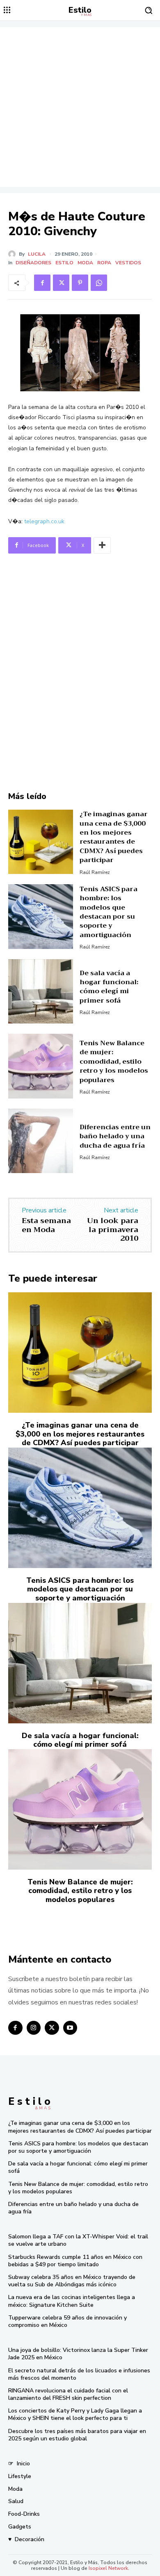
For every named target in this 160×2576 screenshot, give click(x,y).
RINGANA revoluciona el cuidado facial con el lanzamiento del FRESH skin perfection (68, 2394)
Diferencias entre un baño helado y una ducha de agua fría (115, 1136)
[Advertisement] (80, 107)
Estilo (64, 263)
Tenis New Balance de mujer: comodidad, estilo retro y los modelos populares (114, 1062)
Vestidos (128, 263)
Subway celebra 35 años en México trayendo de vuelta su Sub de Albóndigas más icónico (72, 2281)
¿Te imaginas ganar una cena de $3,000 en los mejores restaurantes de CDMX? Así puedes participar (114, 837)
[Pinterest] (80, 283)
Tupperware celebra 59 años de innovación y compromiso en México (67, 2321)
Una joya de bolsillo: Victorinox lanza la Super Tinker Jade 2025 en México (78, 2354)
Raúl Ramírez (95, 872)
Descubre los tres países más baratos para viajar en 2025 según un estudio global (77, 2435)
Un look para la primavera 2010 (113, 1229)
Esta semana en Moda (46, 1225)
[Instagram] (34, 2028)
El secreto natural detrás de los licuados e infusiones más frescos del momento (79, 2374)
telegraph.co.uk (44, 521)
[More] (102, 545)
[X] (61, 283)
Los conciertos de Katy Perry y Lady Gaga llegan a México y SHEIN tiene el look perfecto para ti (75, 2414)
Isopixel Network (108, 2568)
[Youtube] (70, 2028)
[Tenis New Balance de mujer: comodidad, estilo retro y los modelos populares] (41, 1066)
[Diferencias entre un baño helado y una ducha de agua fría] (41, 1141)
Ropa (104, 263)
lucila (37, 254)
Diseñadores (33, 263)
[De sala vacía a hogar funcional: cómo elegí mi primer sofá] (41, 992)
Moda (85, 263)
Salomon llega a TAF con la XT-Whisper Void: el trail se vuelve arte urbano (78, 2240)
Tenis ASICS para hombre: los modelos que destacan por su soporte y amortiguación (109, 912)
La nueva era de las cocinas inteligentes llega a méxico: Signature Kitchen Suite (72, 2301)
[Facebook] (42, 283)
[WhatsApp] (99, 283)
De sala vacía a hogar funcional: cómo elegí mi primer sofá (109, 987)
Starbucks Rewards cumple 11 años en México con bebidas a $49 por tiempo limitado (75, 2261)
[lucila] (14, 254)
